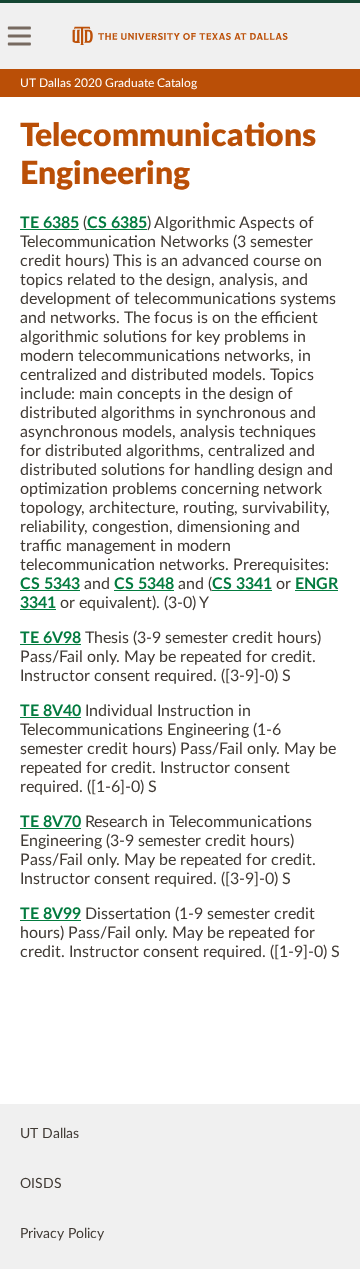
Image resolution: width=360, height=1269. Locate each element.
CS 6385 (117, 223)
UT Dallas (49, 1134)
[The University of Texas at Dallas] (180, 36)
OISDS (41, 1184)
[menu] (20, 36)
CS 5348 (144, 584)
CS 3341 (242, 584)
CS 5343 (50, 584)
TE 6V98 (50, 638)
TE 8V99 (50, 914)
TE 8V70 (50, 822)
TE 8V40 (50, 711)
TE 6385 (49, 223)
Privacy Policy (62, 1234)
